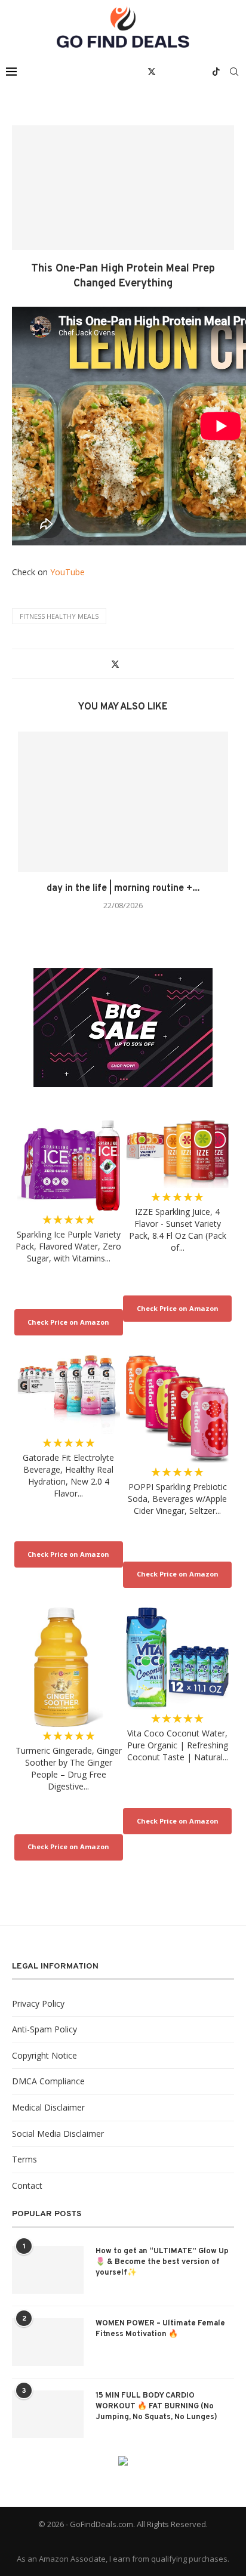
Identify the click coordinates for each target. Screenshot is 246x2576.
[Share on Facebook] (103, 664)
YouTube (67, 572)
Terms (24, 2159)
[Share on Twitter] (115, 664)
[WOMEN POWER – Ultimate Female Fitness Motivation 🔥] (48, 2342)
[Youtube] (190, 72)
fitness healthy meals (59, 616)
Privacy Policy (38, 2003)
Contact (27, 2185)
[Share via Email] (139, 664)
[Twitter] (152, 72)
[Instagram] (165, 72)
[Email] (203, 72)
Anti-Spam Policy (44, 2029)
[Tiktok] (216, 72)
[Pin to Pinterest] (127, 664)
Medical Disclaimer (48, 2107)
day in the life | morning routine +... (123, 889)
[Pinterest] (178, 72)
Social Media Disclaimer (58, 2134)
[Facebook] (138, 72)
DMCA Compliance (48, 2081)
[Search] (234, 72)
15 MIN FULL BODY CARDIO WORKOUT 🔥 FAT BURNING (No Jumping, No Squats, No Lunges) (156, 2407)
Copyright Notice (44, 2055)
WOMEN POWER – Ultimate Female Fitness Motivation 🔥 (160, 2329)
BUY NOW (69, 1322)
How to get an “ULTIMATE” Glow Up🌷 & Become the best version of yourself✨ (162, 2262)
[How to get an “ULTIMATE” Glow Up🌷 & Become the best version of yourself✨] (48, 2270)
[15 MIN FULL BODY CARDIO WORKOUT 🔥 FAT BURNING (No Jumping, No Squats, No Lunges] (48, 2414)
